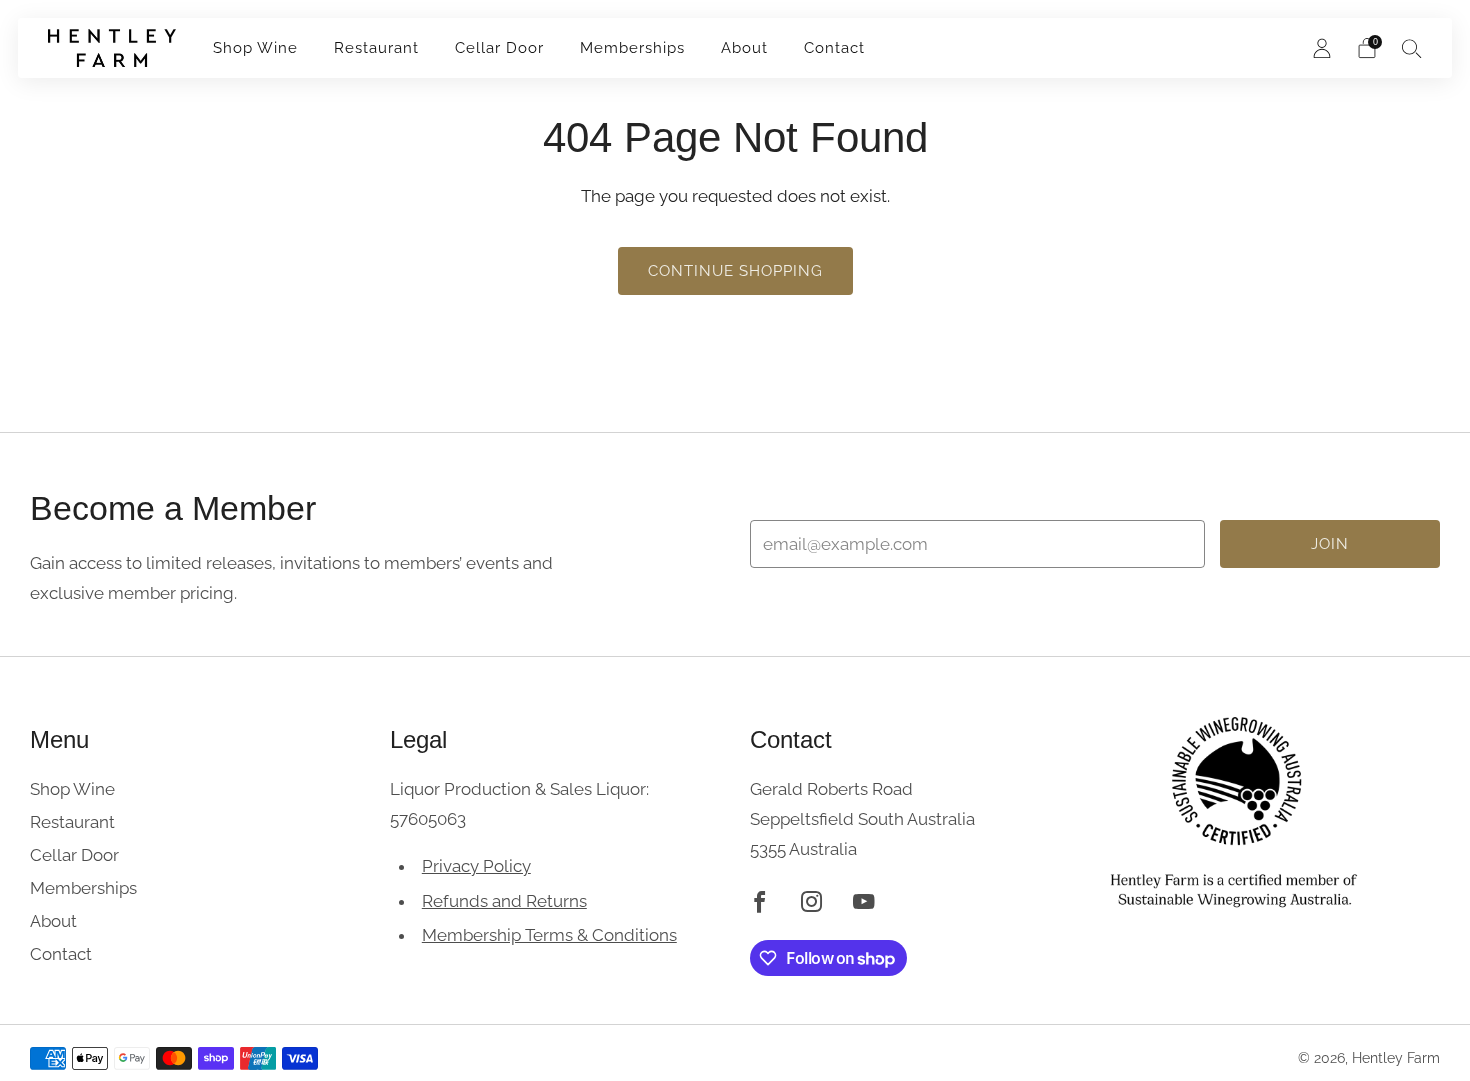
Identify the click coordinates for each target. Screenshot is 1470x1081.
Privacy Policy (476, 866)
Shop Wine (255, 48)
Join (1330, 544)
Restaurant (376, 48)
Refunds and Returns (504, 901)
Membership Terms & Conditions (549, 935)
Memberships (632, 48)
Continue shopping (735, 271)
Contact (834, 48)
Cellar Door (499, 48)
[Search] (1412, 48)
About (744, 48)
